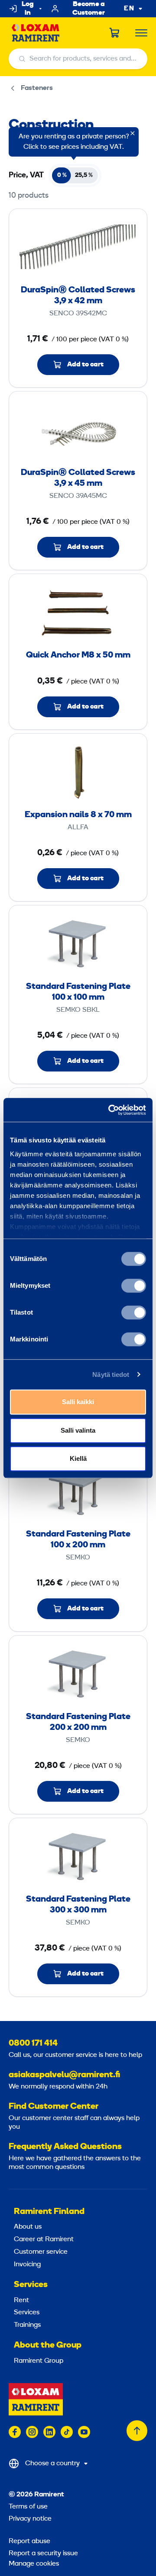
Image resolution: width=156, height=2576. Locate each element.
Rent (21, 2300)
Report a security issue (43, 2554)
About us (28, 2227)
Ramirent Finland (49, 2212)
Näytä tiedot (111, 1375)
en (129, 9)
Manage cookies (34, 2564)
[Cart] (115, 33)
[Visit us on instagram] (32, 2432)
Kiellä (78, 1458)
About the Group (48, 2345)
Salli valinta (78, 1430)
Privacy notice (30, 2519)
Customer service (41, 2252)
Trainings (27, 2325)
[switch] (134, 1286)
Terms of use (28, 2507)
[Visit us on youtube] (84, 2432)
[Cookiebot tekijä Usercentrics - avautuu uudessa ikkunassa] (110, 1110)
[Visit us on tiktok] (67, 2432)
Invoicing (27, 2265)
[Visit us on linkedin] (49, 2432)
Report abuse (29, 2541)
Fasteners (37, 88)
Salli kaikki (78, 1402)
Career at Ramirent (44, 2239)
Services (31, 2285)
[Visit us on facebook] (15, 2432)
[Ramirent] (36, 33)
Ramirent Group (39, 2361)
